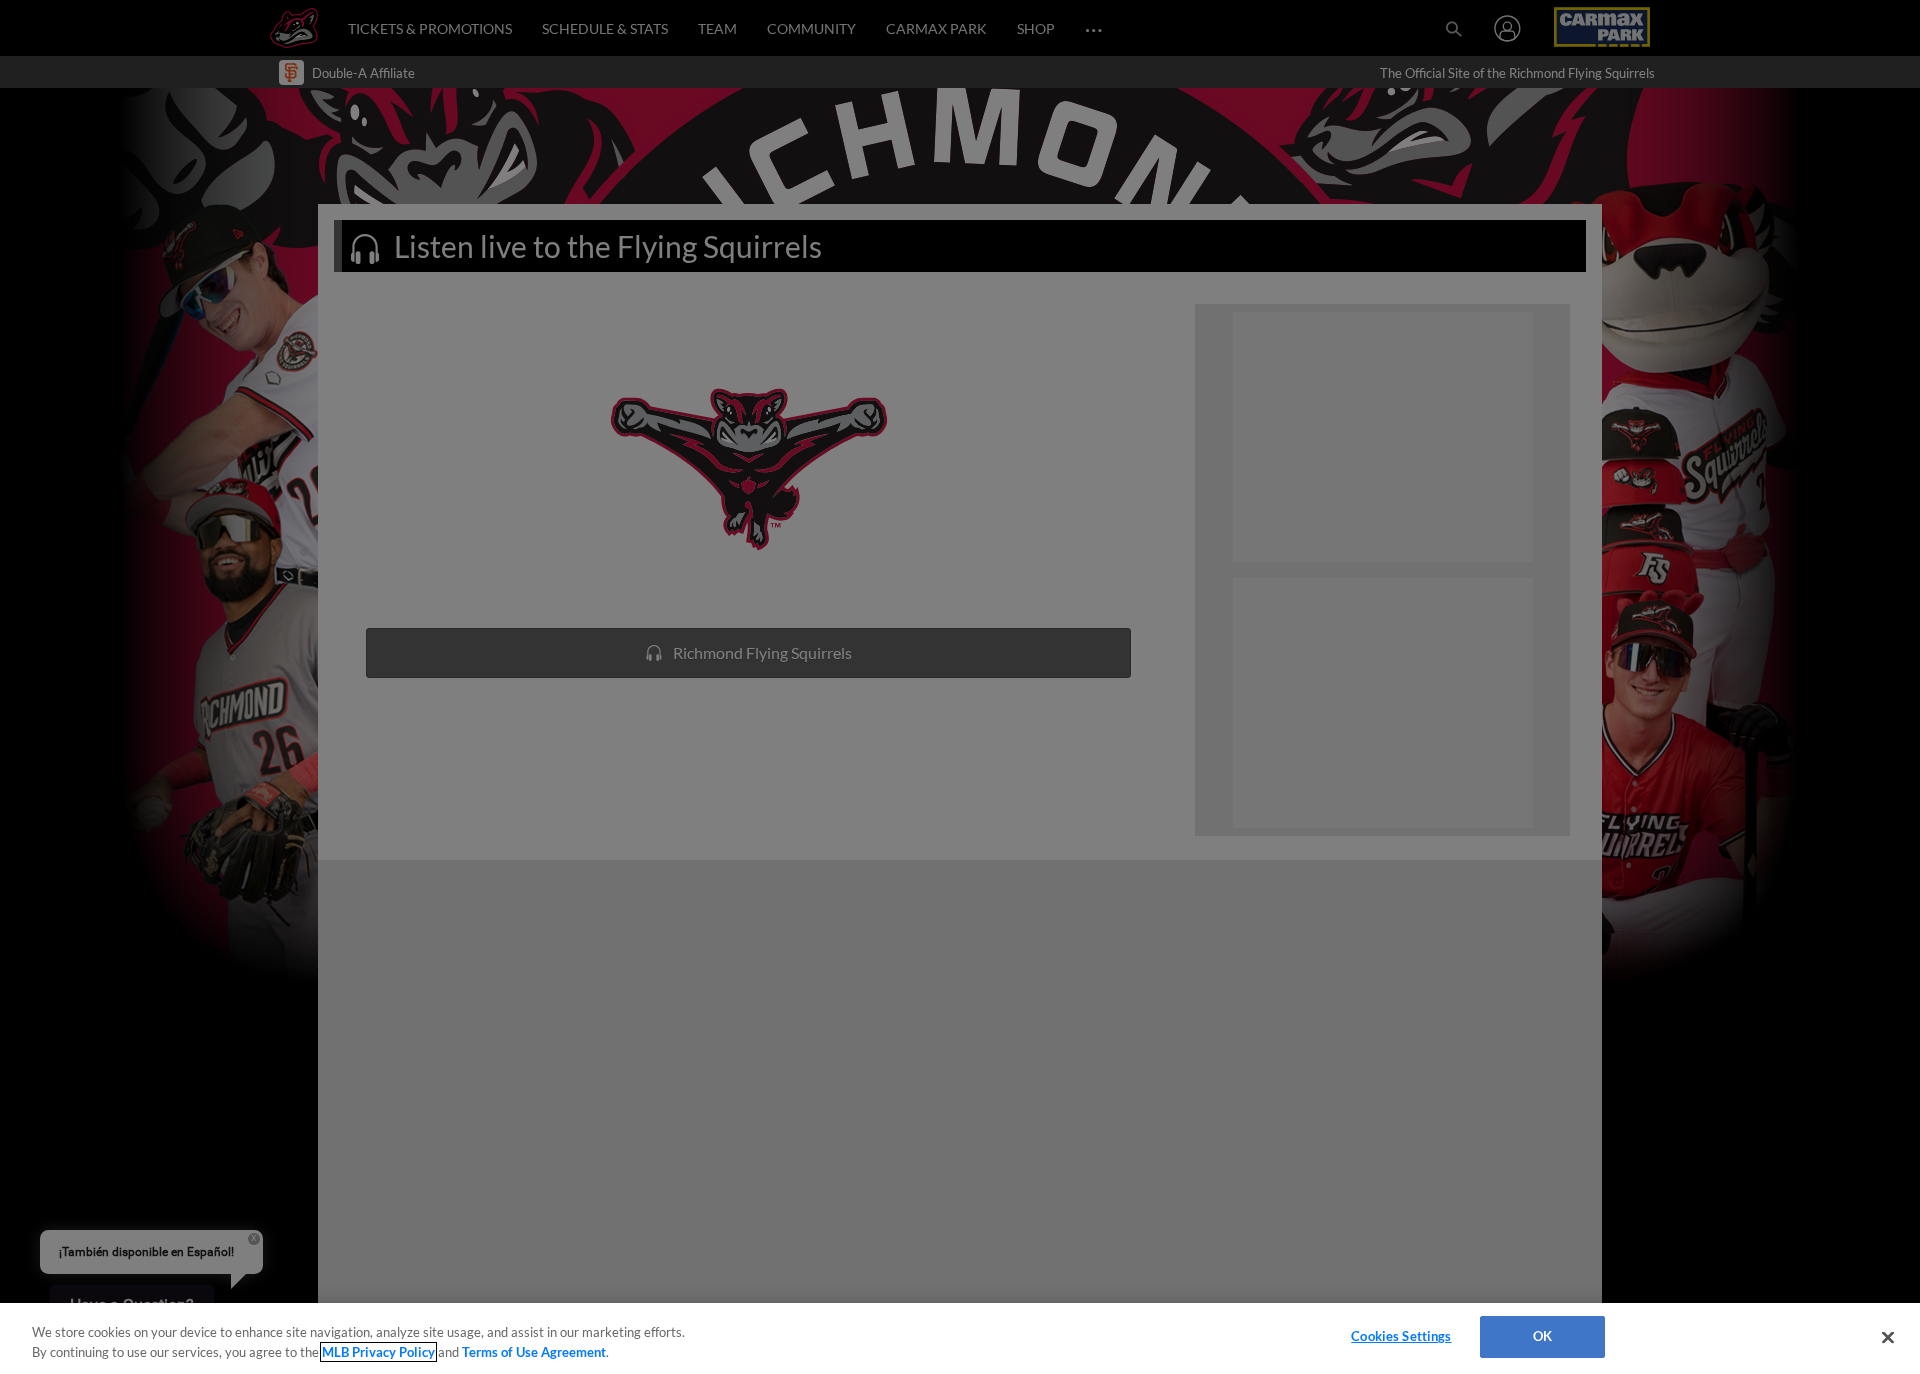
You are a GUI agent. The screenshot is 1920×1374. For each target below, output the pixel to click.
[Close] (1888, 1337)
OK (1542, 1336)
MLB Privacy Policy (378, 1352)
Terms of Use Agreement (534, 1352)
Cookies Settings (1401, 1336)
